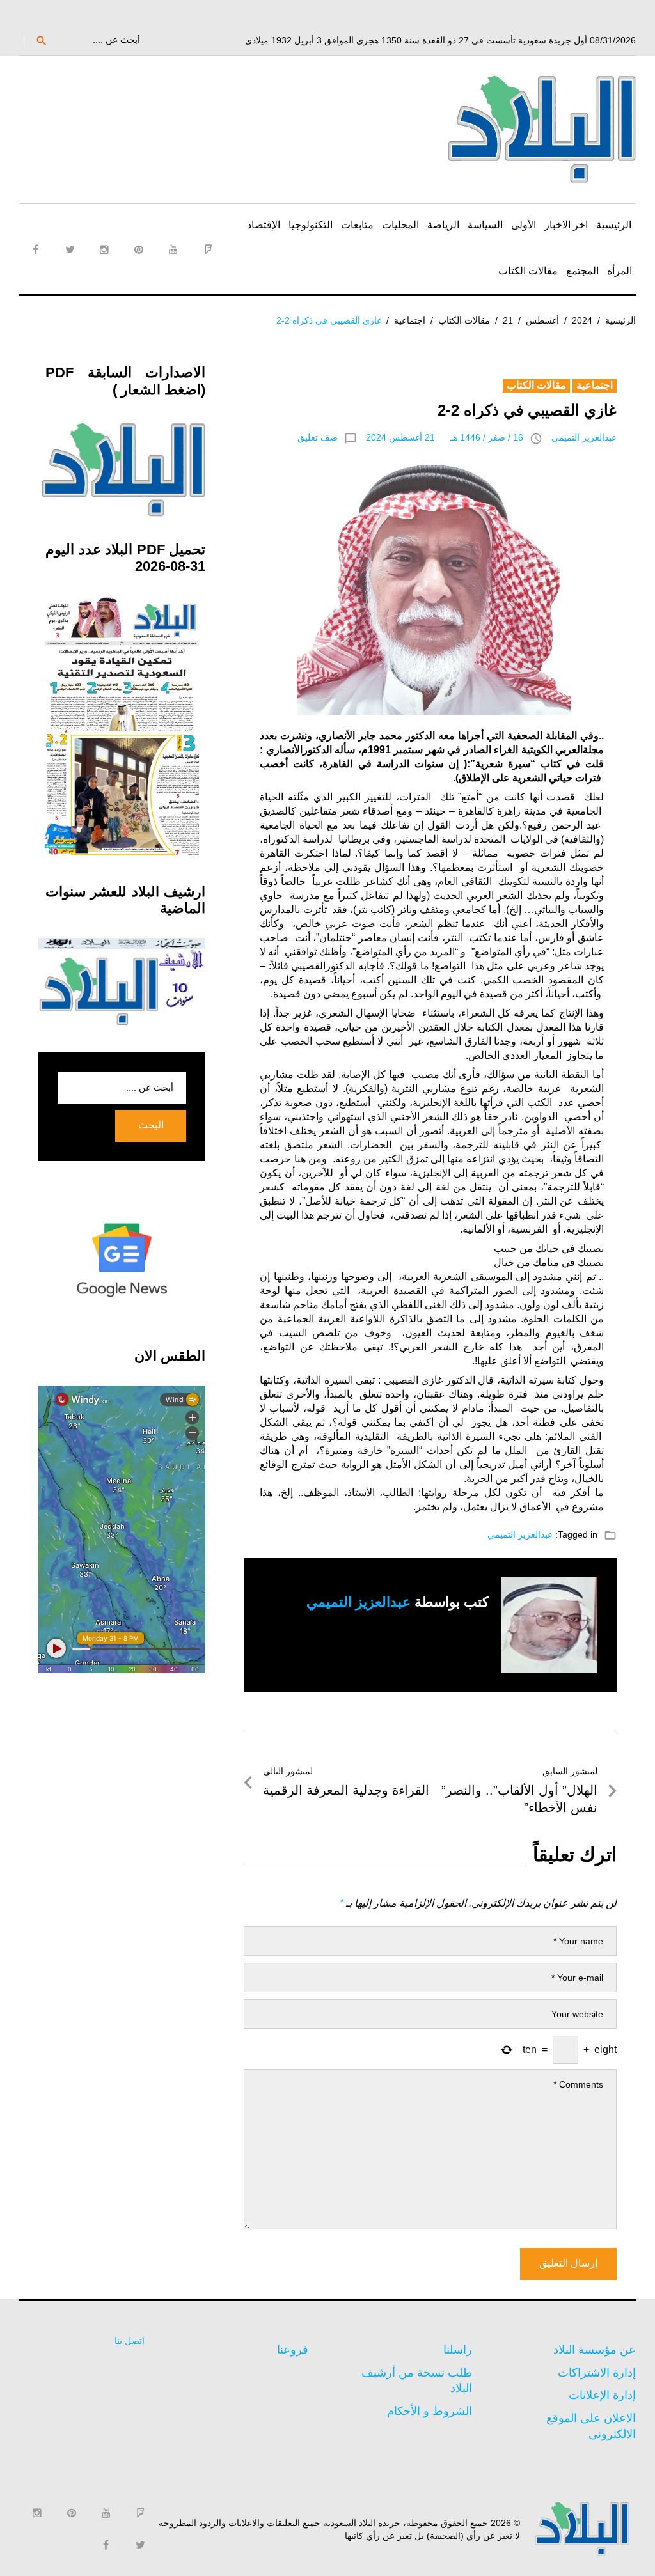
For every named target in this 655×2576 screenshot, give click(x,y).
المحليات (400, 225)
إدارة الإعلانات (602, 2395)
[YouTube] (173, 249)
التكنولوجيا (311, 225)
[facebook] (35, 249)
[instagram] (104, 249)
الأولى (524, 225)
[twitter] (70, 249)
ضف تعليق (318, 437)
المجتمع (582, 271)
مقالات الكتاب (528, 271)
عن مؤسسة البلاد (595, 2350)
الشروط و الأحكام (430, 2411)
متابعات (357, 225)
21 (508, 320)
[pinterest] (139, 249)
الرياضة (443, 225)
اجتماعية (410, 320)
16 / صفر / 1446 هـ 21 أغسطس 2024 (445, 437)
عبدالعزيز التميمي (584, 437)
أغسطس (542, 320)
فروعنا (293, 2350)
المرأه (619, 271)
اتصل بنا (130, 2341)
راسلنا (458, 2350)
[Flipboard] (208, 249)
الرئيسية (614, 225)
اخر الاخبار (566, 225)
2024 (582, 320)
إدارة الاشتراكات (597, 2373)
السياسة (485, 225)
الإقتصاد (264, 225)
